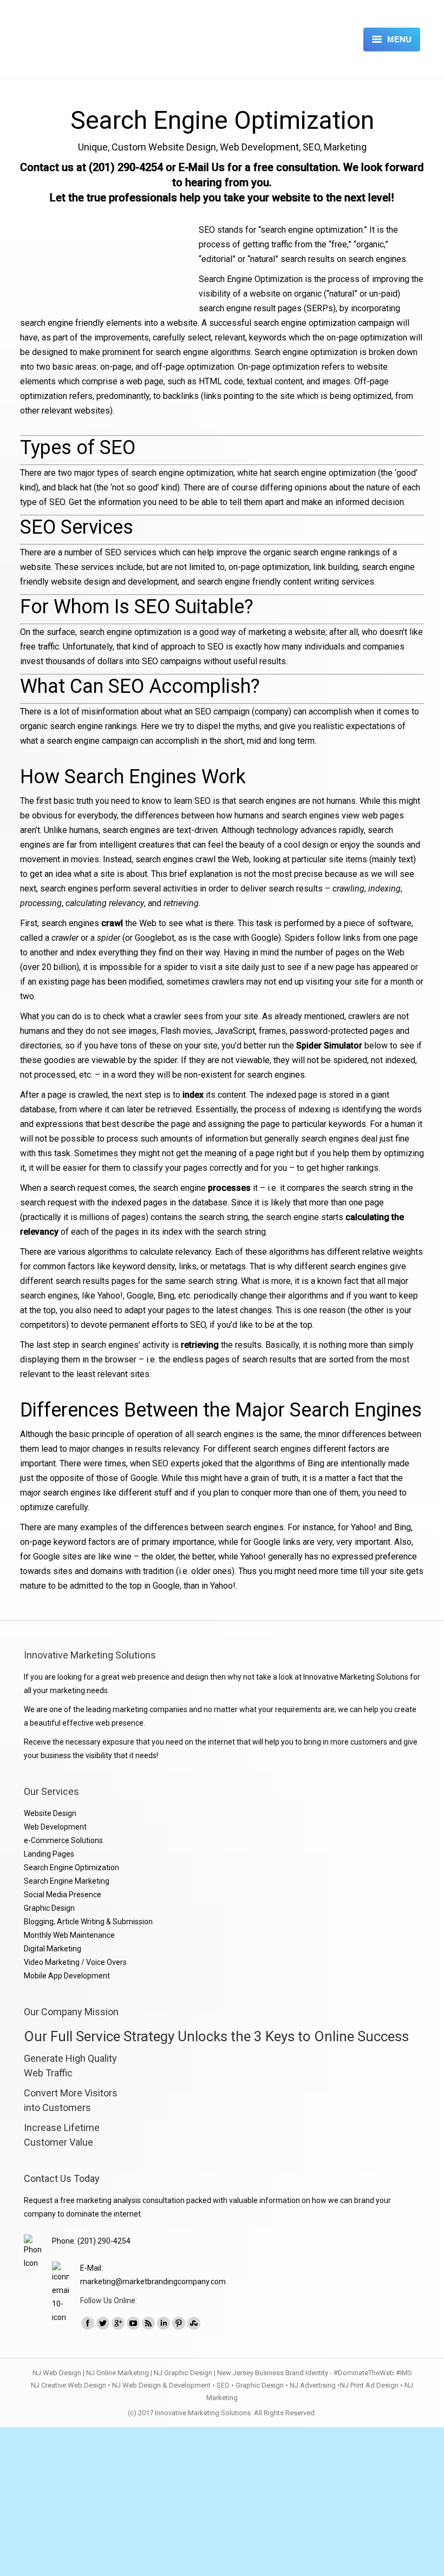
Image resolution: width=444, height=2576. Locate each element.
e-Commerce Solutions (63, 1840)
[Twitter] (103, 2323)
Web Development (55, 1827)
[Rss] (148, 2323)
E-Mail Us (202, 167)
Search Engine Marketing (67, 1881)
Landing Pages (49, 1854)
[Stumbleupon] (194, 2323)
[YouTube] (133, 2323)
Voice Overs (106, 1962)
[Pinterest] (179, 2323)
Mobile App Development (67, 1976)
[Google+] (118, 2323)
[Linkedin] (164, 2323)
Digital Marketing (53, 1949)
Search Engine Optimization (71, 1867)
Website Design (50, 1813)
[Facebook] (88, 2323)
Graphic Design (49, 1908)
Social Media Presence (63, 1895)
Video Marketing (52, 1962)
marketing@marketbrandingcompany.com (153, 2282)
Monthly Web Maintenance (69, 1935)
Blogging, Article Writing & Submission (88, 1922)
